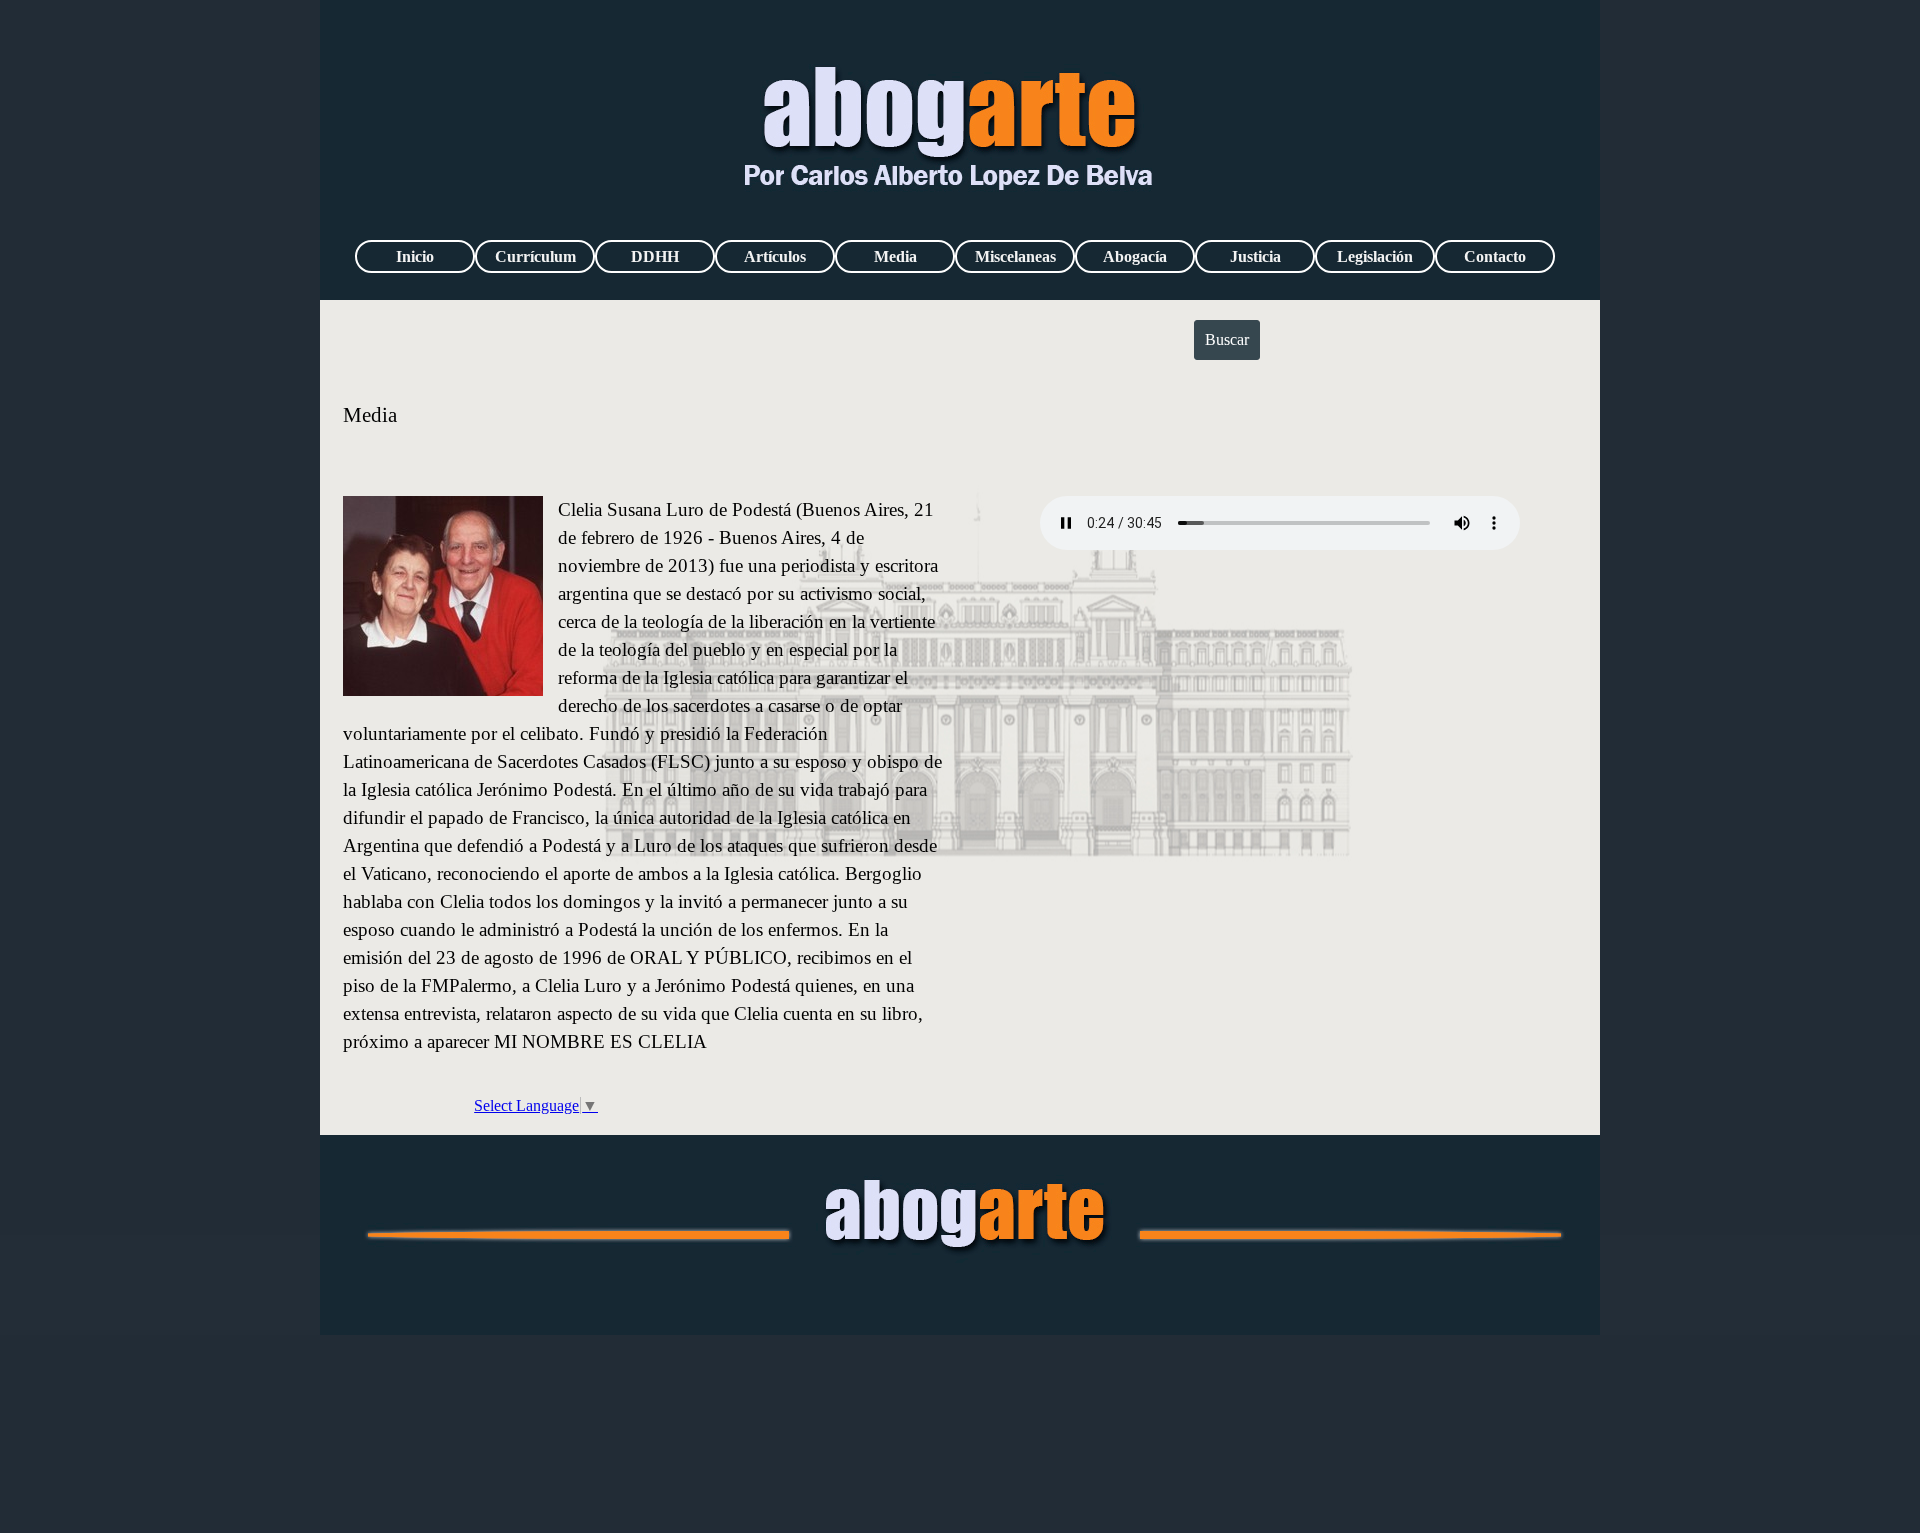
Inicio (415, 256)
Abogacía (1135, 256)
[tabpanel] (960, 428)
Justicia (1255, 256)
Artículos (775, 256)
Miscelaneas (1015, 256)
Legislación (1375, 256)
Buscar (1227, 339)
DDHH (655, 256)
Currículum (535, 256)
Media (895, 256)
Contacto (1495, 256)
